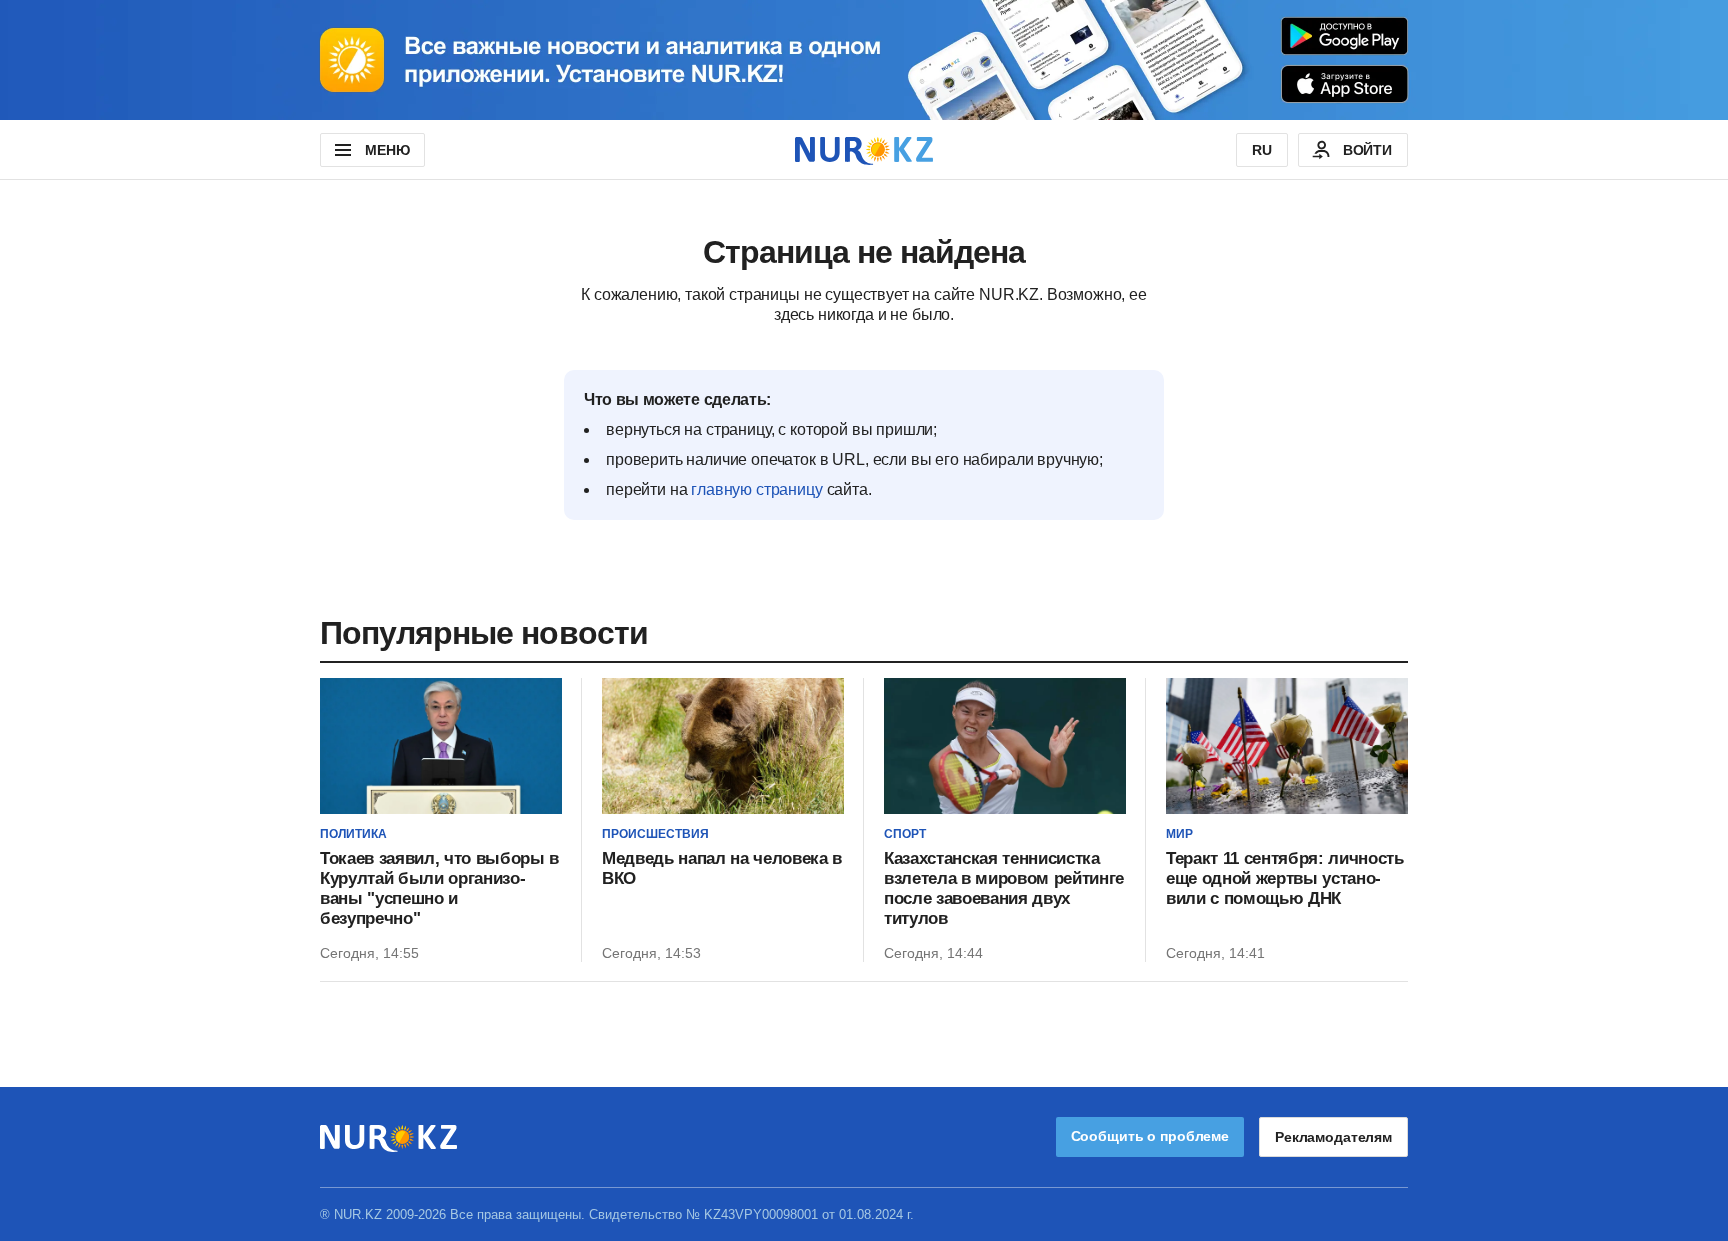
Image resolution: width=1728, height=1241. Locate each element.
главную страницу (756, 489)
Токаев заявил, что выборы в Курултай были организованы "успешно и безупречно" (439, 888)
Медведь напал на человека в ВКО (722, 868)
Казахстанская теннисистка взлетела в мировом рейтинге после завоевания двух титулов (1004, 888)
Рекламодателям (1333, 1137)
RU (1262, 150)
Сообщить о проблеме (1150, 1136)
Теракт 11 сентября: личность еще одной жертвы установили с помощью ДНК (1284, 878)
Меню (387, 150)
